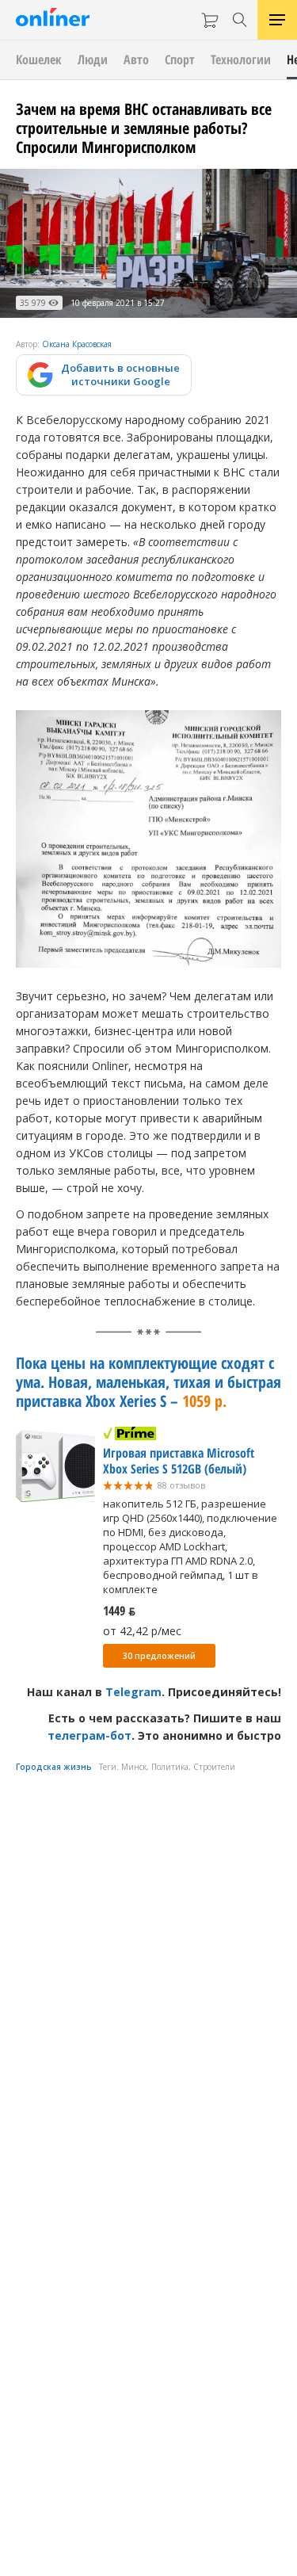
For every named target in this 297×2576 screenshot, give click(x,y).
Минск (134, 1767)
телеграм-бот (89, 1735)
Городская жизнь (54, 1767)
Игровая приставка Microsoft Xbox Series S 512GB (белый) (179, 1461)
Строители (214, 1767)
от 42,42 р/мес (142, 1631)
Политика (170, 1767)
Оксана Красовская (77, 344)
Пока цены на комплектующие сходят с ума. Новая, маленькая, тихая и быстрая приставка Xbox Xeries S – (148, 1382)
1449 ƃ (119, 1611)
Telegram (133, 1692)
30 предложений (159, 1656)
